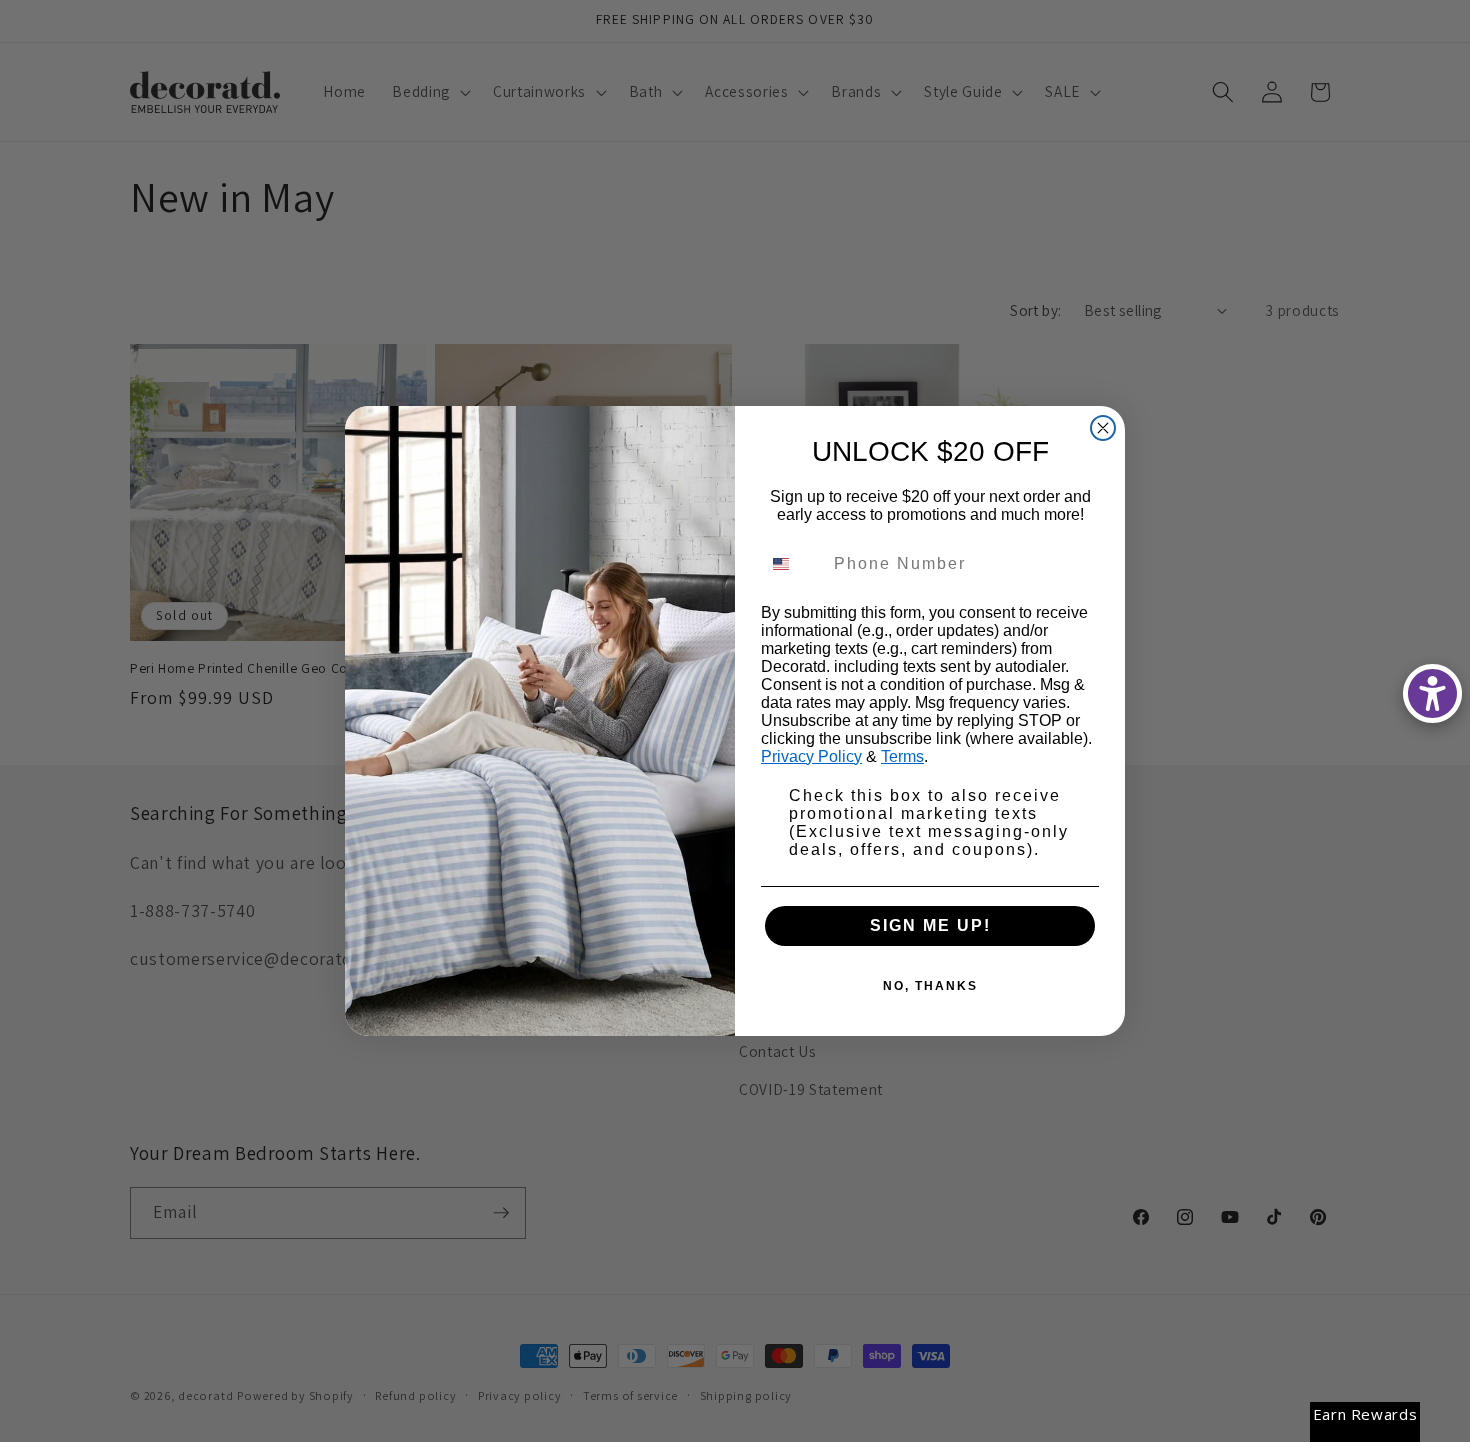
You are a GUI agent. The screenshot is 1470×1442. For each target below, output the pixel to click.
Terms (902, 756)
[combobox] (793, 564)
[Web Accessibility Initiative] (1432, 693)
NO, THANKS (930, 986)
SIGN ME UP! (930, 925)
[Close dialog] (1103, 428)
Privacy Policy (811, 756)
